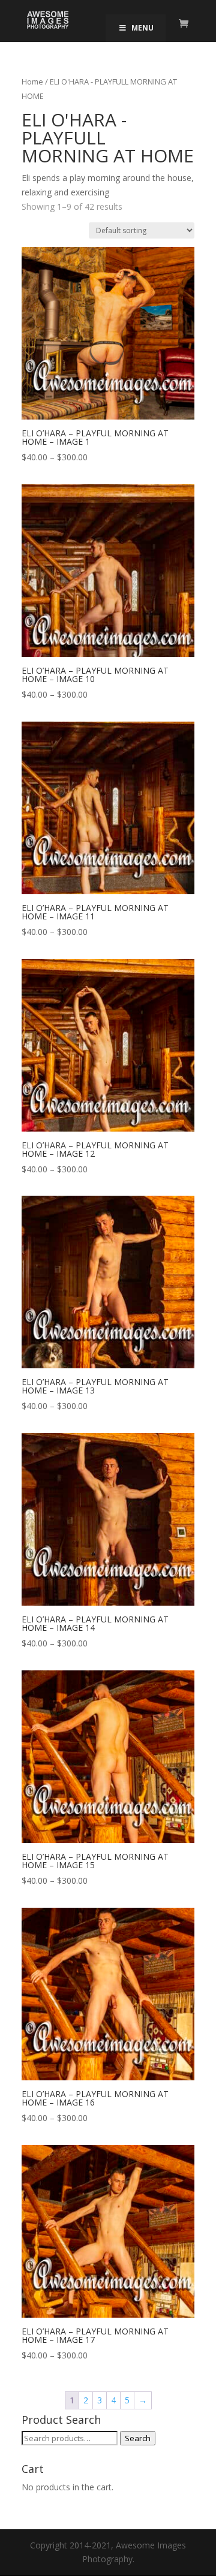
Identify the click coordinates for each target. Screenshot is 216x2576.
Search (138, 2438)
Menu (142, 28)
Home (32, 82)
